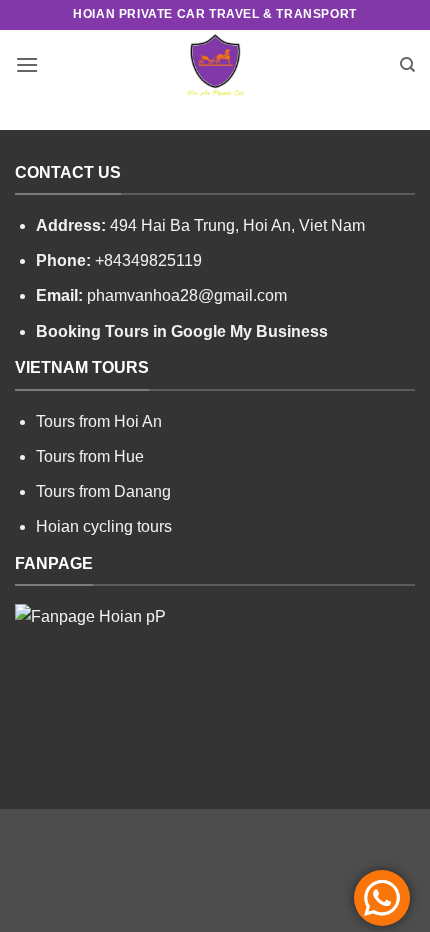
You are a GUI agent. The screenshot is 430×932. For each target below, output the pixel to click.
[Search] (407, 65)
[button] (27, 64)
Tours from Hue (90, 456)
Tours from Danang (103, 491)
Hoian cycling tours (104, 526)
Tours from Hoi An (99, 421)
